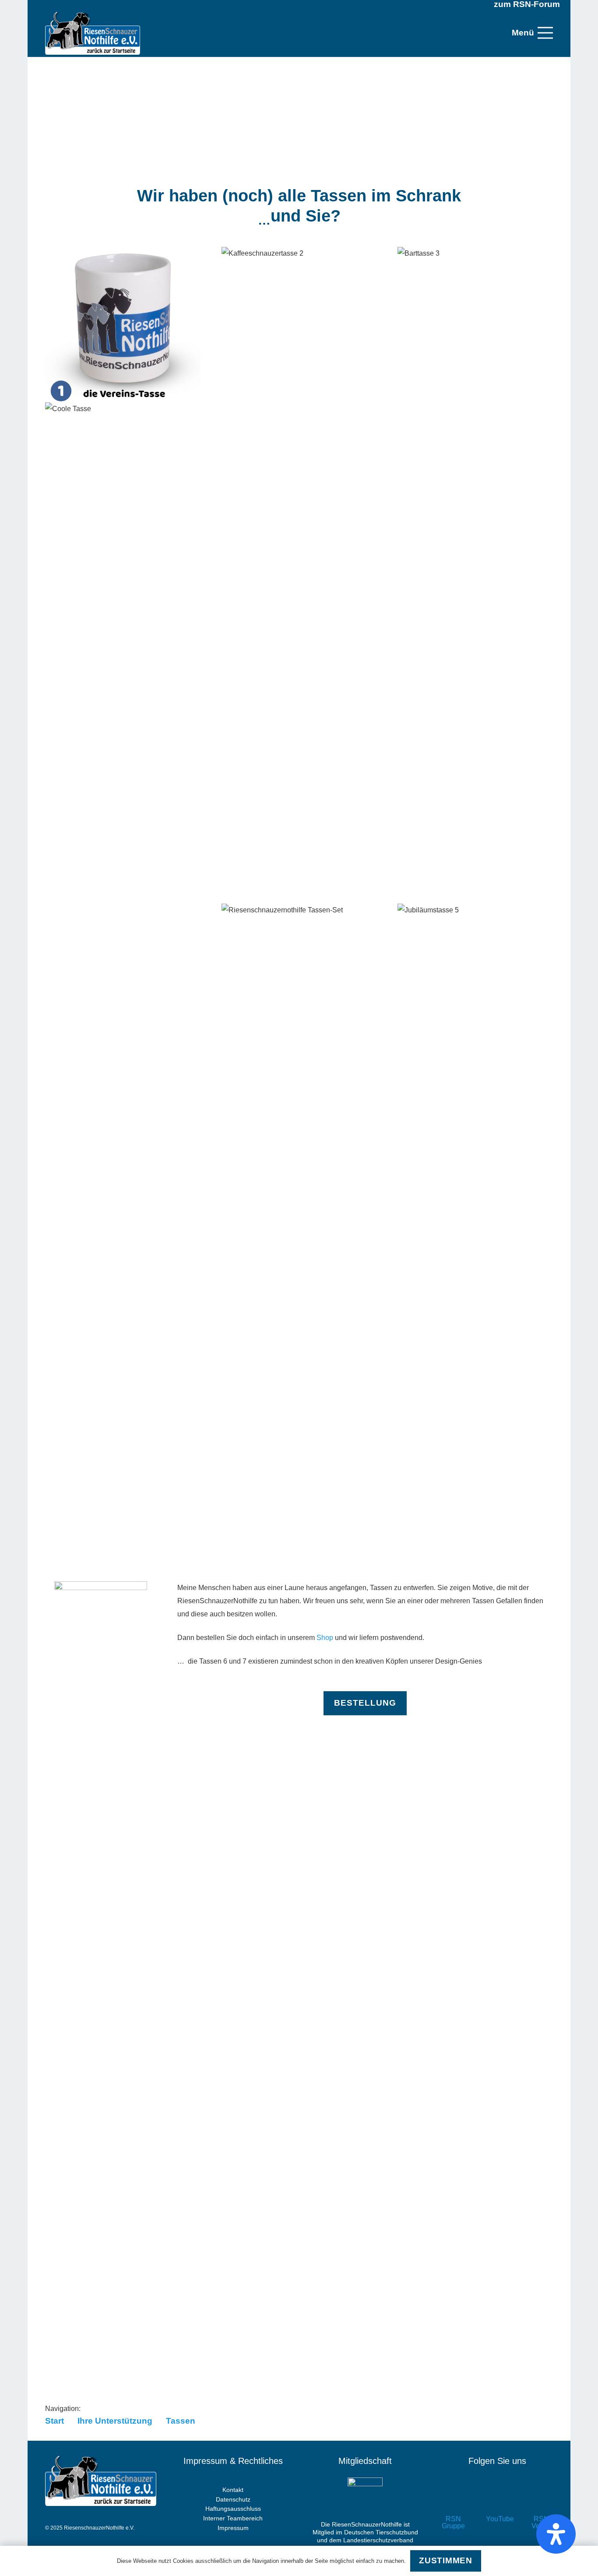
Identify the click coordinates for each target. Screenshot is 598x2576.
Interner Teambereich (233, 2518)
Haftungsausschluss (233, 2509)
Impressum (233, 2528)
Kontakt (233, 2490)
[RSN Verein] (541, 2500)
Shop (325, 1638)
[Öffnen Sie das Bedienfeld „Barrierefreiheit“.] (556, 2534)
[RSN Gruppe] (453, 2500)
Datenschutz (233, 2499)
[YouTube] (498, 2500)
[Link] (93, 33)
